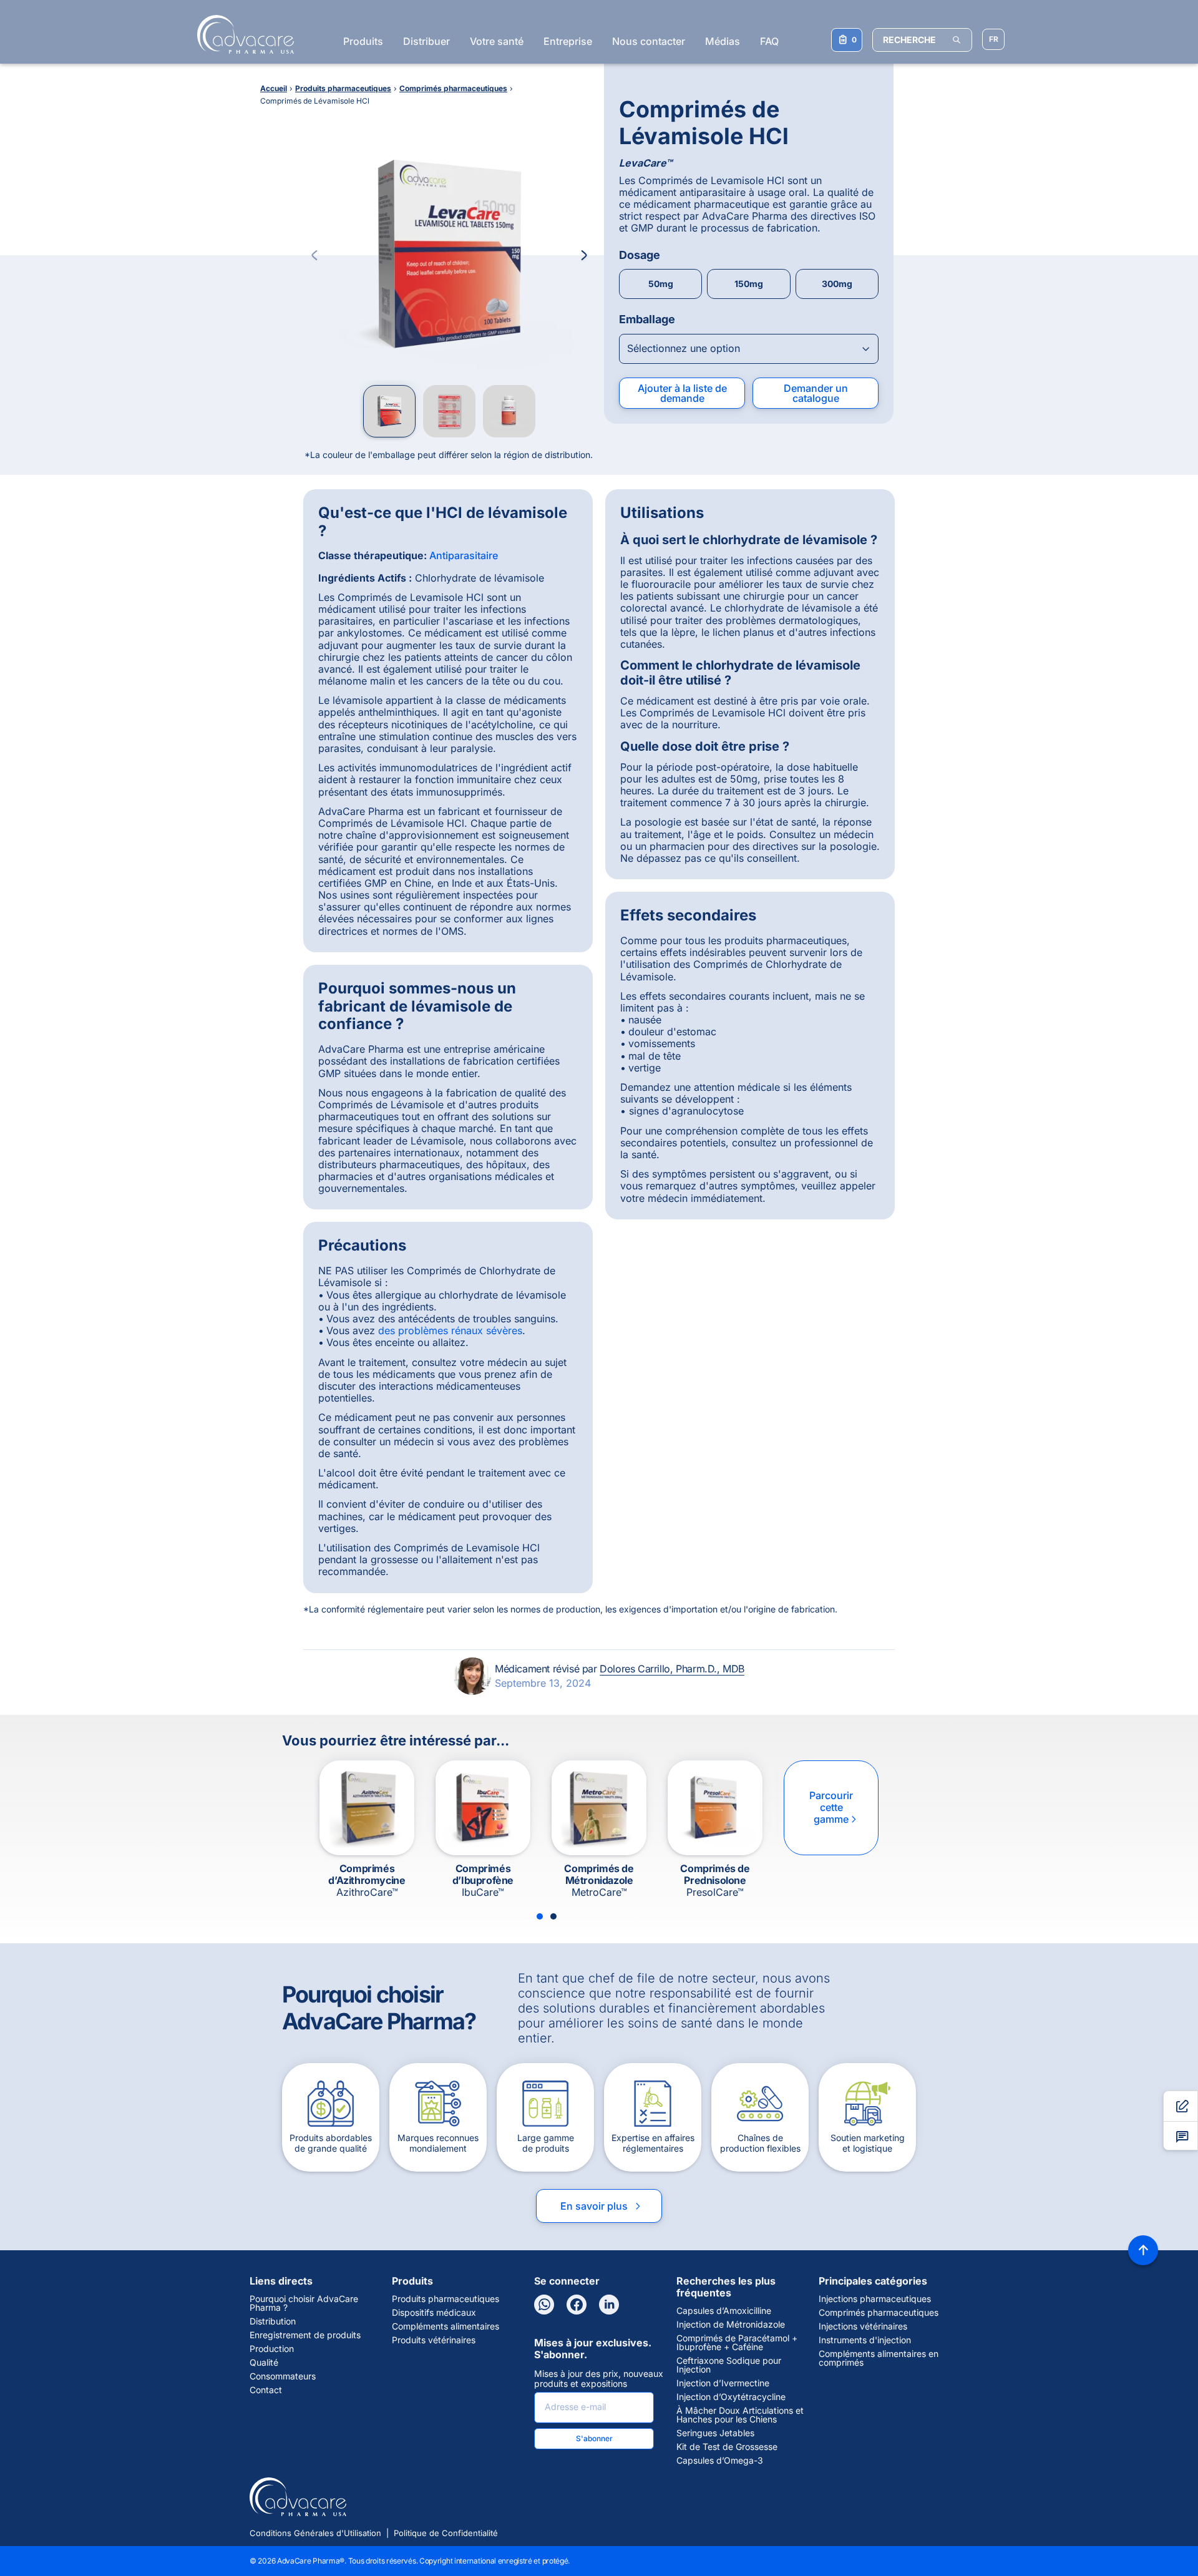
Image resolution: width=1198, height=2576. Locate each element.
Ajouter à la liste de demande (682, 393)
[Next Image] (584, 255)
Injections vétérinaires (863, 2326)
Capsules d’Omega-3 (720, 2461)
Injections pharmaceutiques (875, 2299)
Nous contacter (649, 41)
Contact (266, 2390)
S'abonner (594, 2438)
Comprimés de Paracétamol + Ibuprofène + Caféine (737, 2343)
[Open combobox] (749, 349)
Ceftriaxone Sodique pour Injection (729, 2365)
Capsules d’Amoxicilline (724, 2311)
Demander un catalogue (816, 393)
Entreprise (568, 41)
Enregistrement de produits (305, 2335)
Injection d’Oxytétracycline (731, 2397)
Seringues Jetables (715, 2433)
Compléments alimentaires (446, 2326)
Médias (723, 41)
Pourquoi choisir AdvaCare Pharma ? (304, 2303)
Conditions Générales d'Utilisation (315, 2533)
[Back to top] (1143, 2250)
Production (272, 2349)
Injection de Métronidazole (731, 2325)
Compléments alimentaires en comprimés (879, 2358)
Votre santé (497, 41)
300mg (837, 284)
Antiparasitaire (464, 555)
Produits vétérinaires (434, 2340)
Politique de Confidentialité (446, 2533)
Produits (363, 41)
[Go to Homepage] (242, 34)
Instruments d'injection (865, 2340)
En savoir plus (601, 2206)
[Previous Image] (314, 255)
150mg (749, 284)
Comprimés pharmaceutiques (879, 2313)
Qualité (264, 2363)
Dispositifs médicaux (434, 2313)
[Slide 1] (540, 1916)
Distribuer (426, 41)
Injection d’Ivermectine (723, 2383)
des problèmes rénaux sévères (450, 1330)
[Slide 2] (553, 1916)
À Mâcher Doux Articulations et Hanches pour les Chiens (740, 2415)
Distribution (273, 2321)
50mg (661, 284)
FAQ (769, 41)
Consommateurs (283, 2376)
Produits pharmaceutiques (446, 2299)
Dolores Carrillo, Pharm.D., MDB (672, 1669)
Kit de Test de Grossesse (727, 2447)
